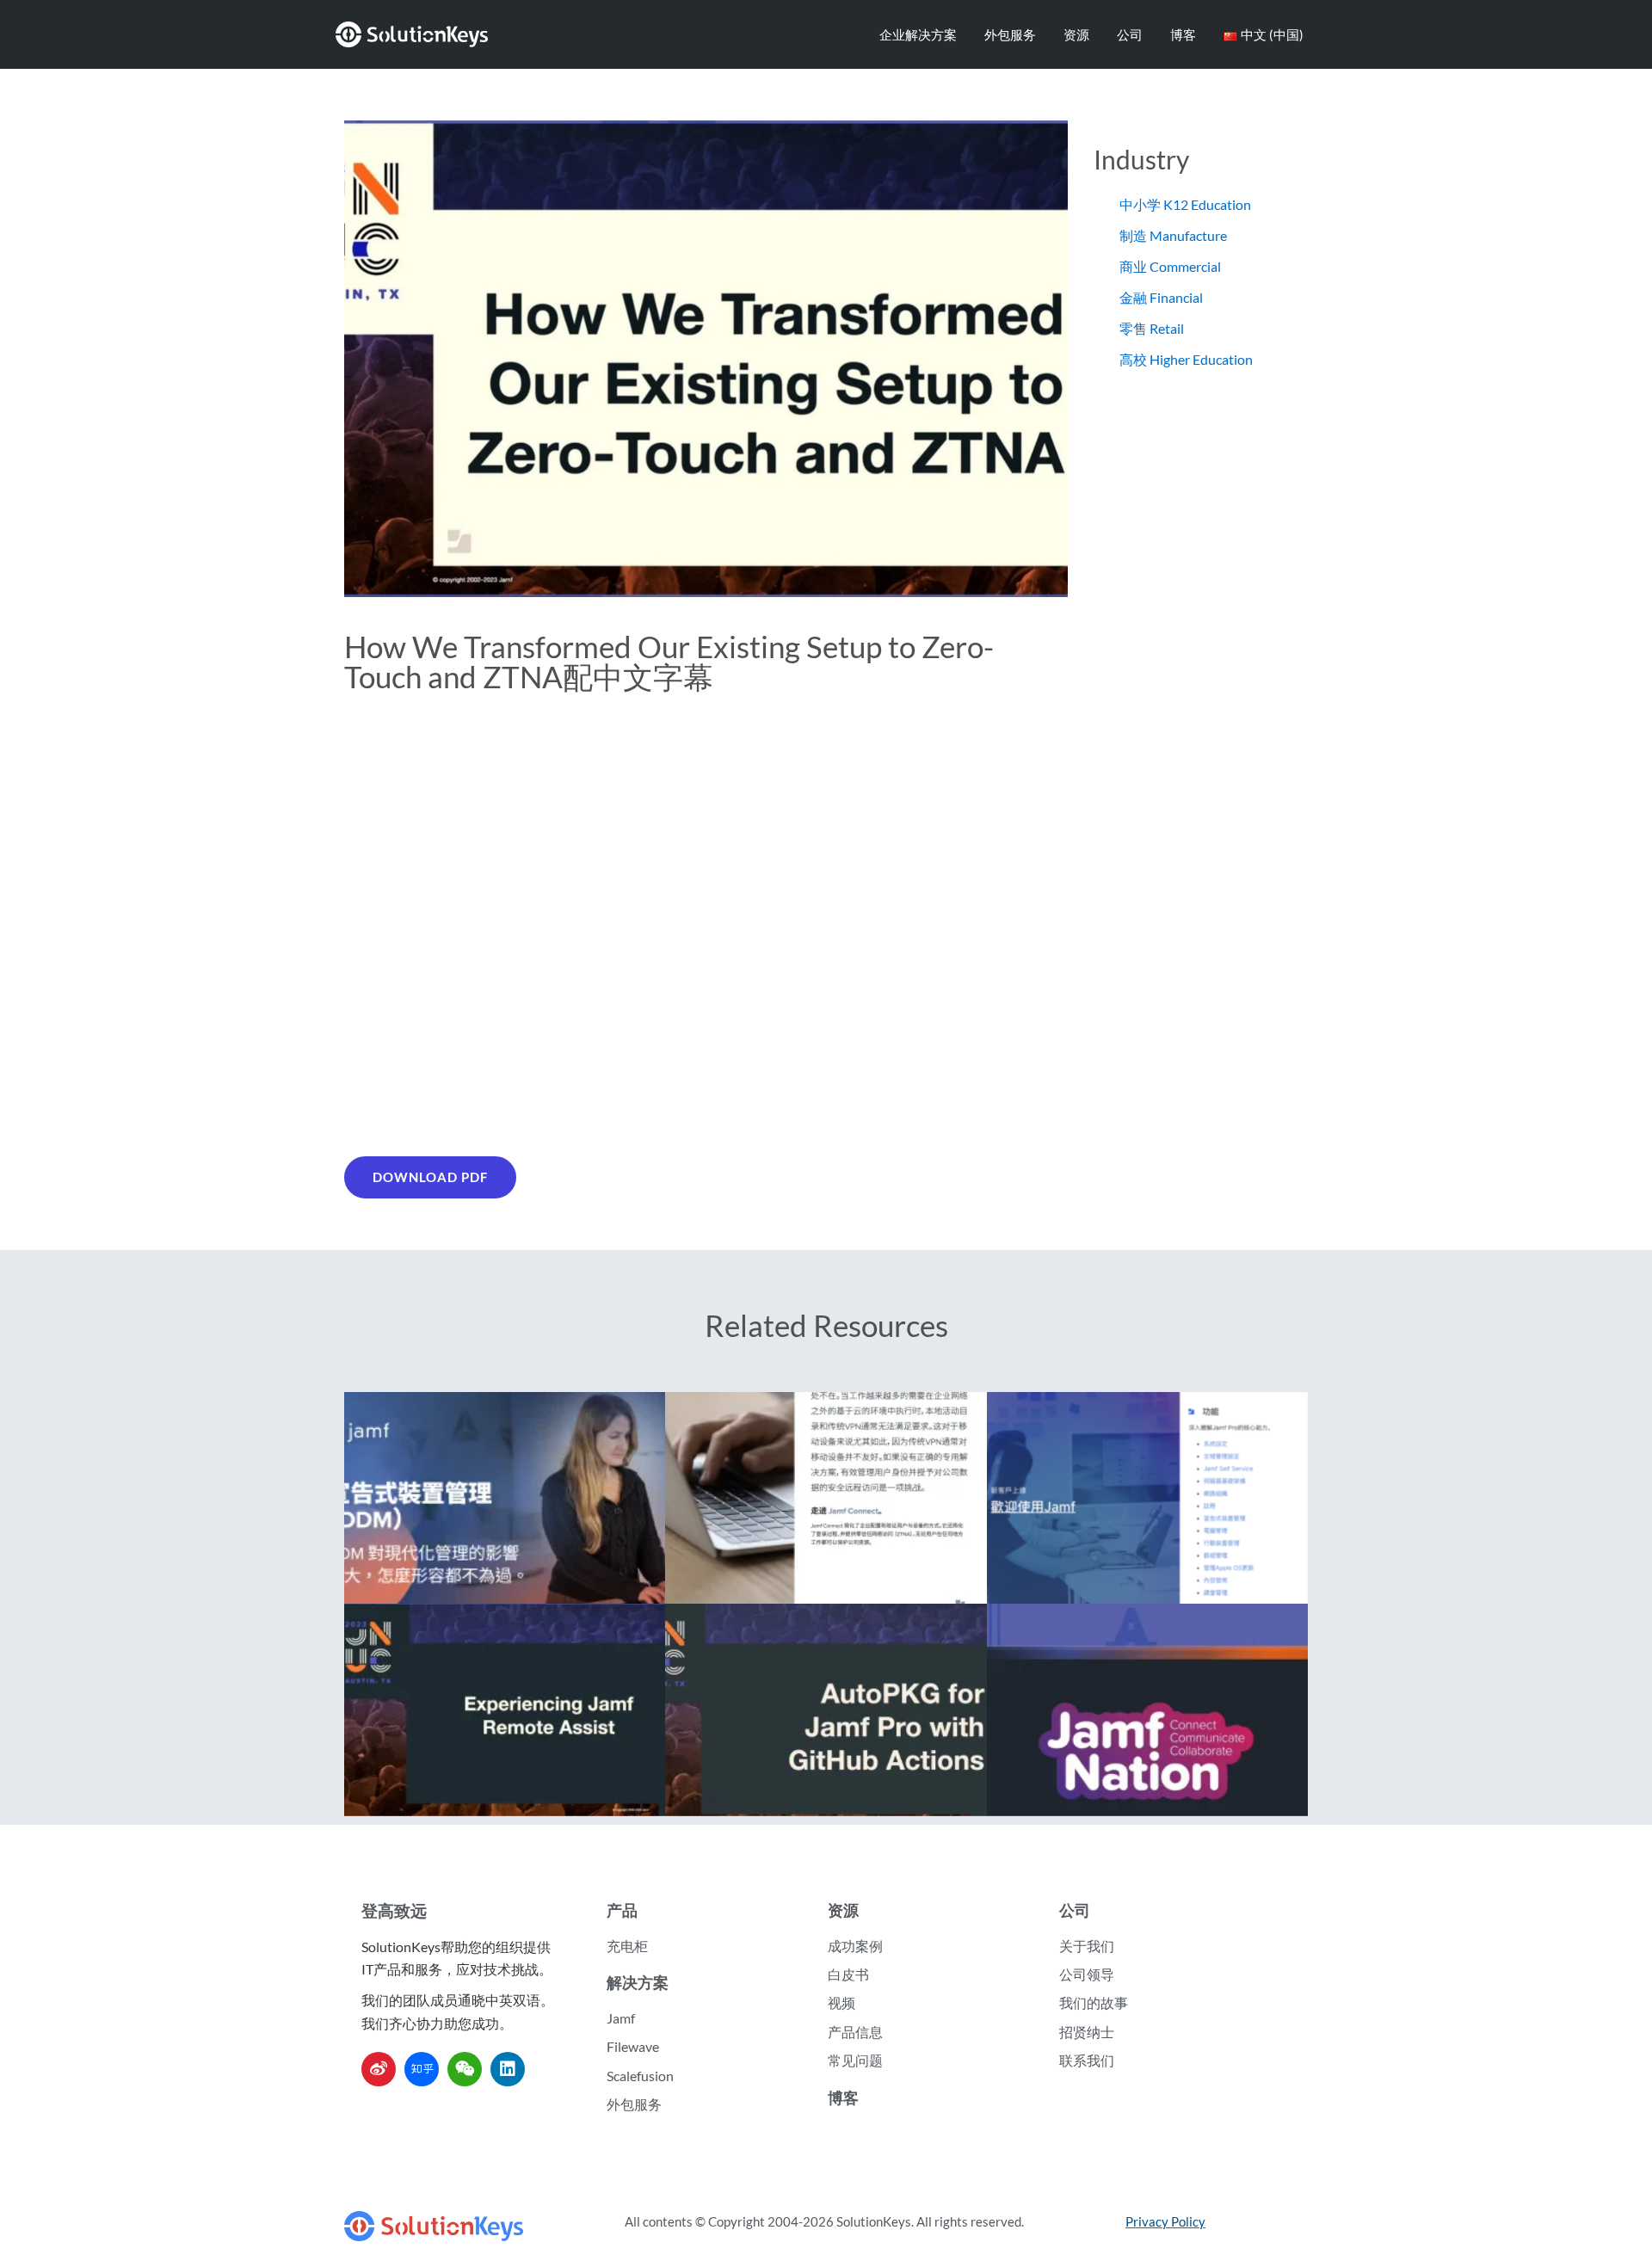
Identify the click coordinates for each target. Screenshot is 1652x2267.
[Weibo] (379, 2069)
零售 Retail (1152, 328)
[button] (430, 1177)
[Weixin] (465, 2069)
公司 (1130, 34)
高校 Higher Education (1186, 359)
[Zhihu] (422, 2069)
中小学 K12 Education (1185, 204)
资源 (1076, 34)
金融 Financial (1161, 297)
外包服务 (1010, 34)
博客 (1183, 34)
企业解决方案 (918, 34)
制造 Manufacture (1173, 235)
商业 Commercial (1170, 266)
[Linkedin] (508, 2069)
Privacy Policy (1165, 2221)
